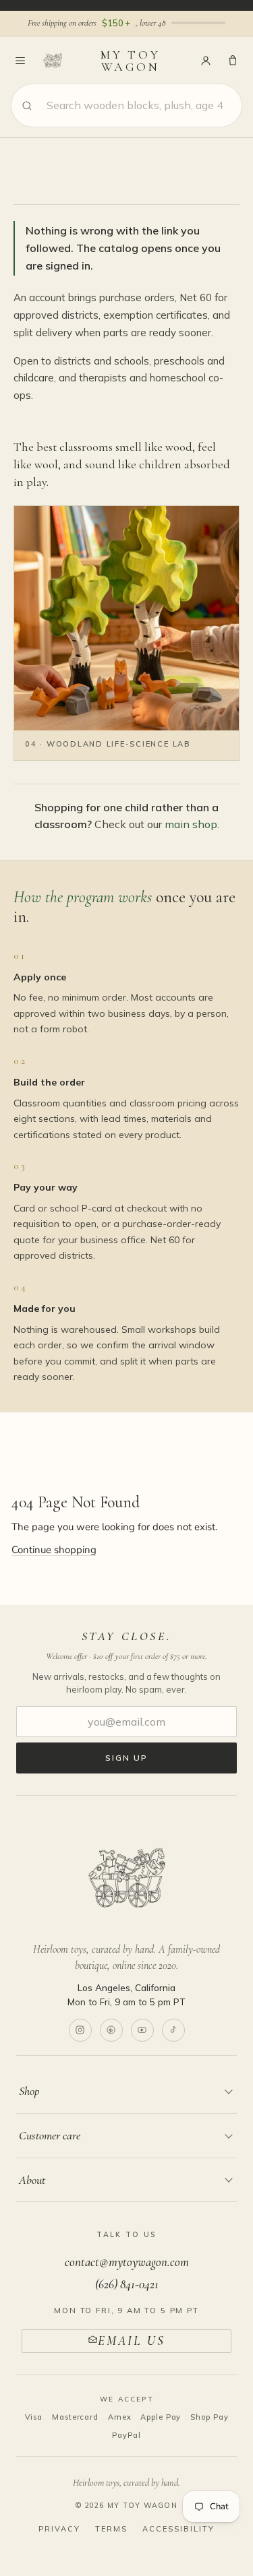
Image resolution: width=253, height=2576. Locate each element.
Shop (29, 2091)
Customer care (50, 2135)
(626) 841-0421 (127, 2284)
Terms (111, 2529)
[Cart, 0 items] (233, 61)
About (32, 2180)
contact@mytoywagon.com (127, 2262)
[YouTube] (142, 2030)
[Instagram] (80, 2030)
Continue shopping (54, 1550)
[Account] (206, 61)
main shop (191, 824)
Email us (131, 2341)
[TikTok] (173, 2030)
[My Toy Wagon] (126, 1878)
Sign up (126, 1758)
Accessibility (178, 2529)
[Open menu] (20, 61)
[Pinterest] (111, 2030)
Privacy (59, 2529)
